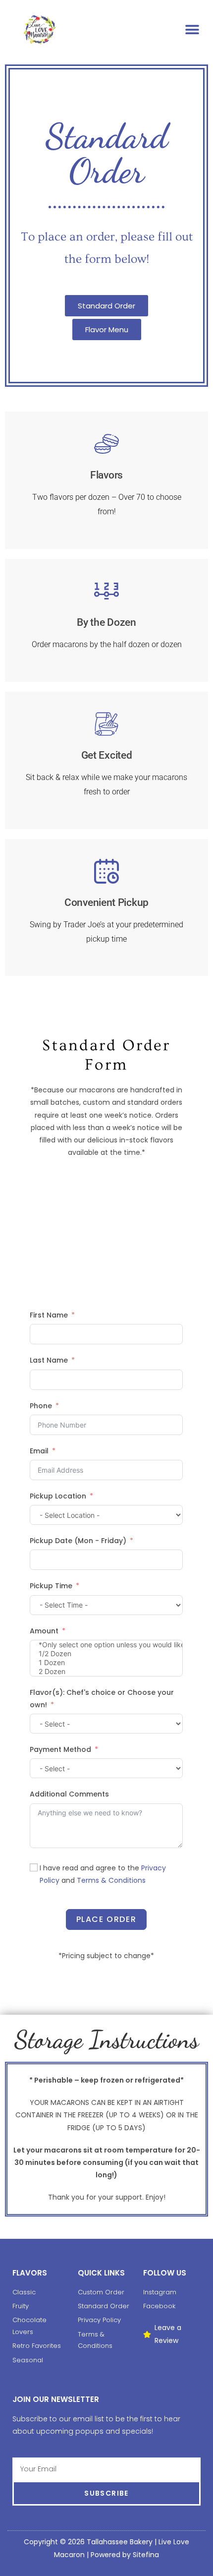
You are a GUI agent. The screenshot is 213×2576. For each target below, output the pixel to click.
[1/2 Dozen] (106, 1654)
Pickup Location (58, 1496)
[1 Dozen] (106, 1663)
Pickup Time (51, 1586)
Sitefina (146, 2555)
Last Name (49, 1360)
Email (39, 1451)
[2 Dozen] (106, 1672)
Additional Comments (69, 1794)
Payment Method (60, 1749)
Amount (44, 1631)
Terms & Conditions (111, 1880)
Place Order (106, 1919)
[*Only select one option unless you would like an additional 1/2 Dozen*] (106, 1645)
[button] (192, 30)
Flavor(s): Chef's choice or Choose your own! (102, 1699)
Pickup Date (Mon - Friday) (78, 1541)
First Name (49, 1315)
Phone (41, 1406)
